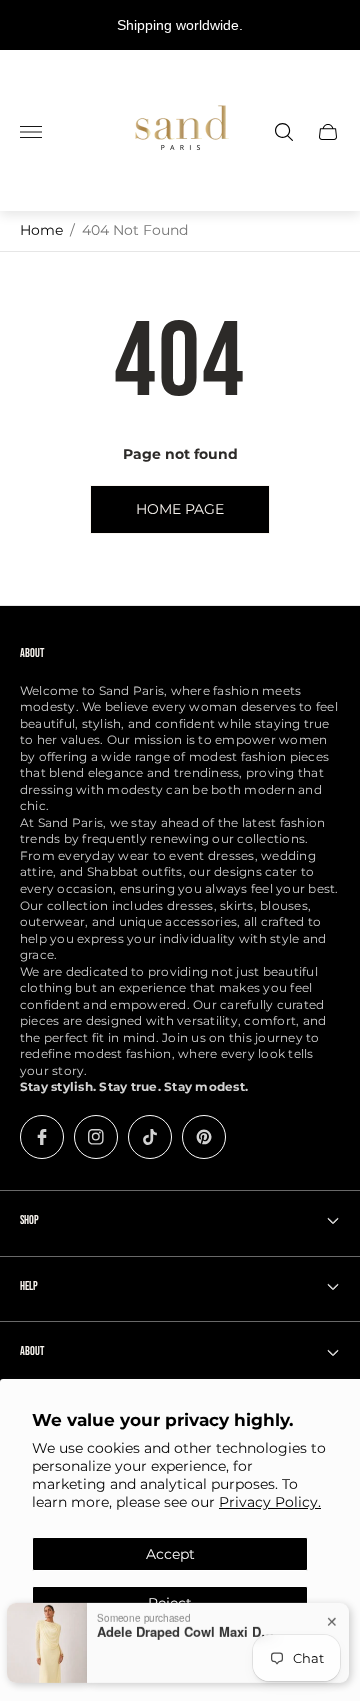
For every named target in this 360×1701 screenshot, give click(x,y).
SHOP (29, 1220)
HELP (29, 1286)
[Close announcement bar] (329, 25)
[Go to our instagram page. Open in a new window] (96, 1137)
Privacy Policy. (270, 1502)
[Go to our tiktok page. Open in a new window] (150, 1137)
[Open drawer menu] (31, 132)
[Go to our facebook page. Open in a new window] (42, 1137)
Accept (170, 1554)
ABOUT (32, 1351)
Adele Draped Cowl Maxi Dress (187, 1621)
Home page (180, 509)
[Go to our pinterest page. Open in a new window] (204, 1137)
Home (41, 230)
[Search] (284, 132)
